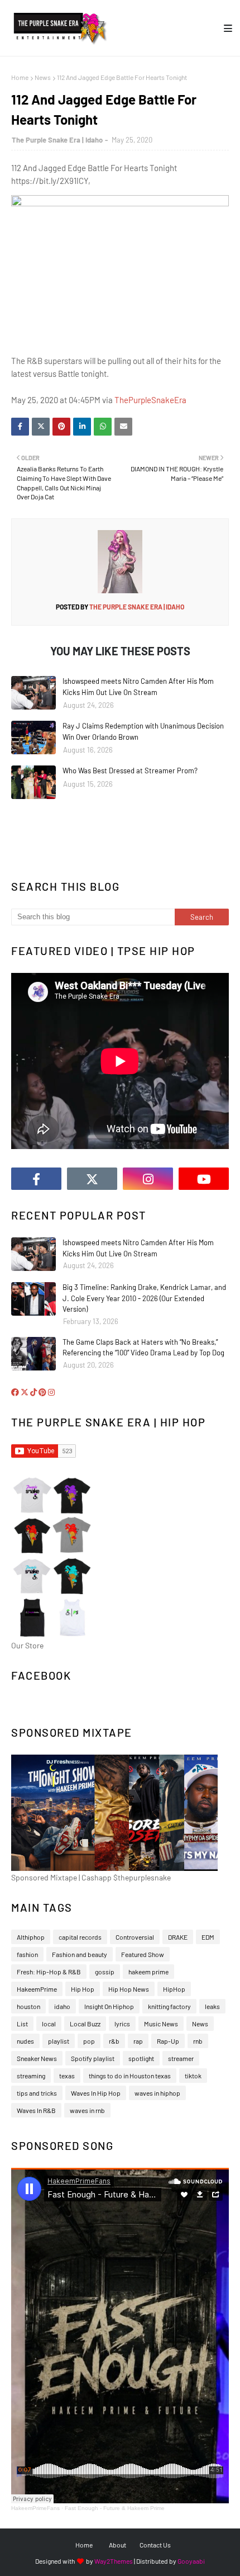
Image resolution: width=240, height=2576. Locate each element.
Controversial (135, 1937)
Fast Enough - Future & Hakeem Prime (115, 2508)
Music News (161, 2024)
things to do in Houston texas (130, 2076)
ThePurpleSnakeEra (150, 400)
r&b (114, 2041)
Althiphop (31, 1937)
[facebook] (36, 1179)
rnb (198, 2041)
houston (28, 2006)
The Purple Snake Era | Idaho (57, 140)
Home (20, 77)
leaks (212, 2006)
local (49, 2024)
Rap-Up (168, 2041)
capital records (80, 1937)
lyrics (122, 2024)
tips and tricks (37, 2093)
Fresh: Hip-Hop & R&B (49, 1972)
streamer (181, 2058)
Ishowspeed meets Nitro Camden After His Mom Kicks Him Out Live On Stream (138, 687)
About (117, 2545)
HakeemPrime (37, 1989)
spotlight (141, 2058)
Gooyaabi (191, 2561)
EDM (208, 1937)
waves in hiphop (157, 2093)
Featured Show (143, 1954)
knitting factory (169, 2006)
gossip (105, 1972)
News (43, 77)
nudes (25, 2041)
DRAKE (178, 1937)
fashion (27, 1954)
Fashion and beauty (80, 1954)
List (22, 2024)
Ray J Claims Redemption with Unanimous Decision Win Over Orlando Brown (143, 731)
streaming (31, 2076)
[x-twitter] (92, 1179)
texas (67, 2076)
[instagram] (148, 1179)
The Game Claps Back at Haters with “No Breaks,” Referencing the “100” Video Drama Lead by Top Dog (143, 1348)
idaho (62, 2006)
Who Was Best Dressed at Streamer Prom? (130, 771)
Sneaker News (37, 2058)
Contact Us (155, 2545)
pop (89, 2041)
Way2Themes (114, 2561)
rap (138, 2041)
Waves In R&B (36, 2110)
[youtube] (204, 1179)
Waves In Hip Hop (96, 2093)
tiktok (193, 2076)
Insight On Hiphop (109, 2006)
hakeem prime (148, 1972)
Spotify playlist (93, 2058)
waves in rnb (87, 2110)
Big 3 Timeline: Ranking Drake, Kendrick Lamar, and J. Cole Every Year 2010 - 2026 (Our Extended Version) (144, 1298)
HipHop (174, 1989)
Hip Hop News (129, 1989)
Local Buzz (85, 2024)
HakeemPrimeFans (35, 2508)
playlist (59, 2041)
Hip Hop (83, 1989)
